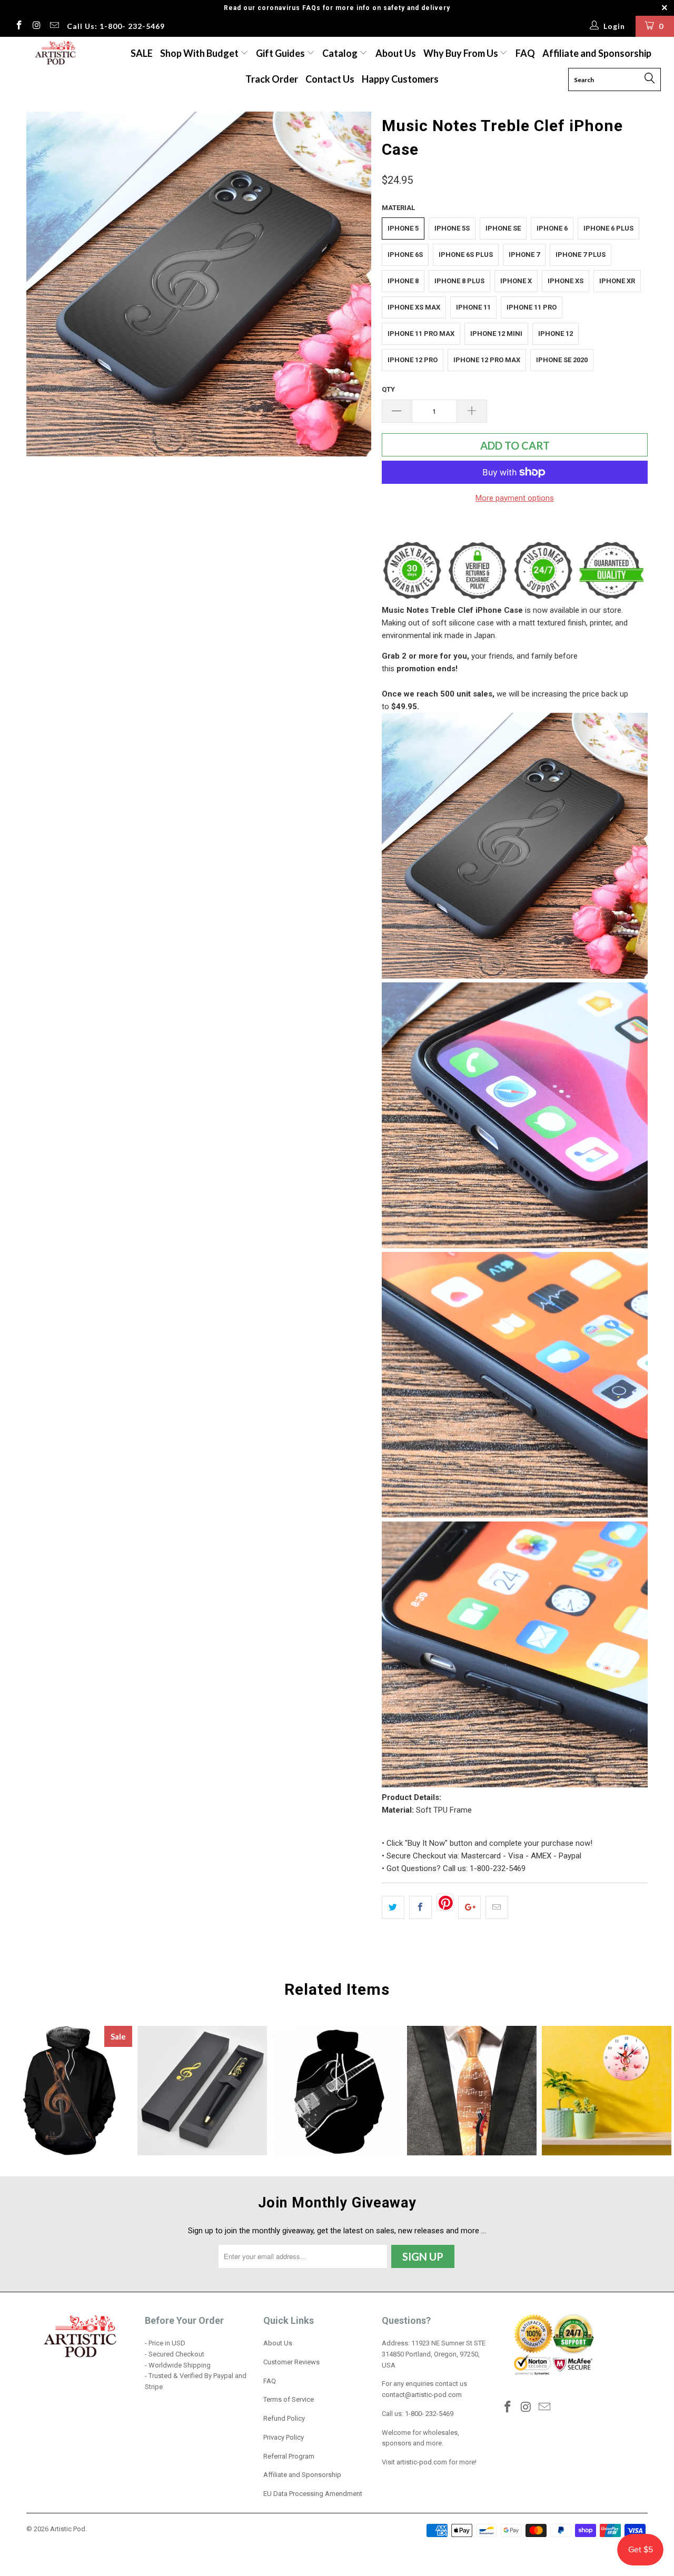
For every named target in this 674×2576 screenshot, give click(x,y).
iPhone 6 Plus (608, 228)
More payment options (515, 498)
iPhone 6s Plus (466, 255)
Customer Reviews (291, 2362)
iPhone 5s (452, 228)
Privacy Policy (284, 2437)
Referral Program (289, 2456)
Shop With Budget (200, 53)
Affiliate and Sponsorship (597, 53)
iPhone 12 (556, 334)
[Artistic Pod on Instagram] (36, 26)
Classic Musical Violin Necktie (472, 2091)
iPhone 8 (403, 281)
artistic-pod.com (421, 2462)
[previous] (45, 284)
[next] (353, 284)
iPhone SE (503, 228)
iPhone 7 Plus (581, 255)
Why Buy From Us (462, 53)
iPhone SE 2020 (562, 360)
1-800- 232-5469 (429, 2414)
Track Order (272, 79)
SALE (142, 53)
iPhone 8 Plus (459, 281)
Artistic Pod (68, 2529)
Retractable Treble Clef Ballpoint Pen (202, 2091)
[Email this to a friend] (497, 1907)
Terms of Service (289, 2399)
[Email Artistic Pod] (54, 26)
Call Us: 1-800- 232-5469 (116, 26)
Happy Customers (400, 79)
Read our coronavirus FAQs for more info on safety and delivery (337, 8)
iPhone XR (617, 281)
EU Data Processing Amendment (313, 2494)
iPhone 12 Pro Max (487, 360)
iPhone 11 (473, 307)
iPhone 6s (405, 255)
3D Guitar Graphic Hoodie (337, 2091)
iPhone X (516, 281)
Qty (388, 389)
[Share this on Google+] (469, 1907)
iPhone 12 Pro (413, 360)
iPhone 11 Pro (532, 307)
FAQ (525, 53)
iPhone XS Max (414, 307)
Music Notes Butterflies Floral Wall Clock (607, 2091)
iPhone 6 (552, 228)
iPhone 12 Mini (496, 334)
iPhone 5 (403, 228)
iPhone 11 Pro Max (421, 334)
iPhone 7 (524, 255)
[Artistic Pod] (54, 53)
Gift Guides (281, 53)
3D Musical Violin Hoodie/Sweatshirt (67, 2091)
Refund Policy (284, 2418)
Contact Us (330, 79)
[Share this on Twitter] (393, 1907)
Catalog (340, 53)
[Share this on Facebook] (420, 1907)
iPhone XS (566, 281)
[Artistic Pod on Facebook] (18, 26)
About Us (396, 53)
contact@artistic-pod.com (422, 2395)
